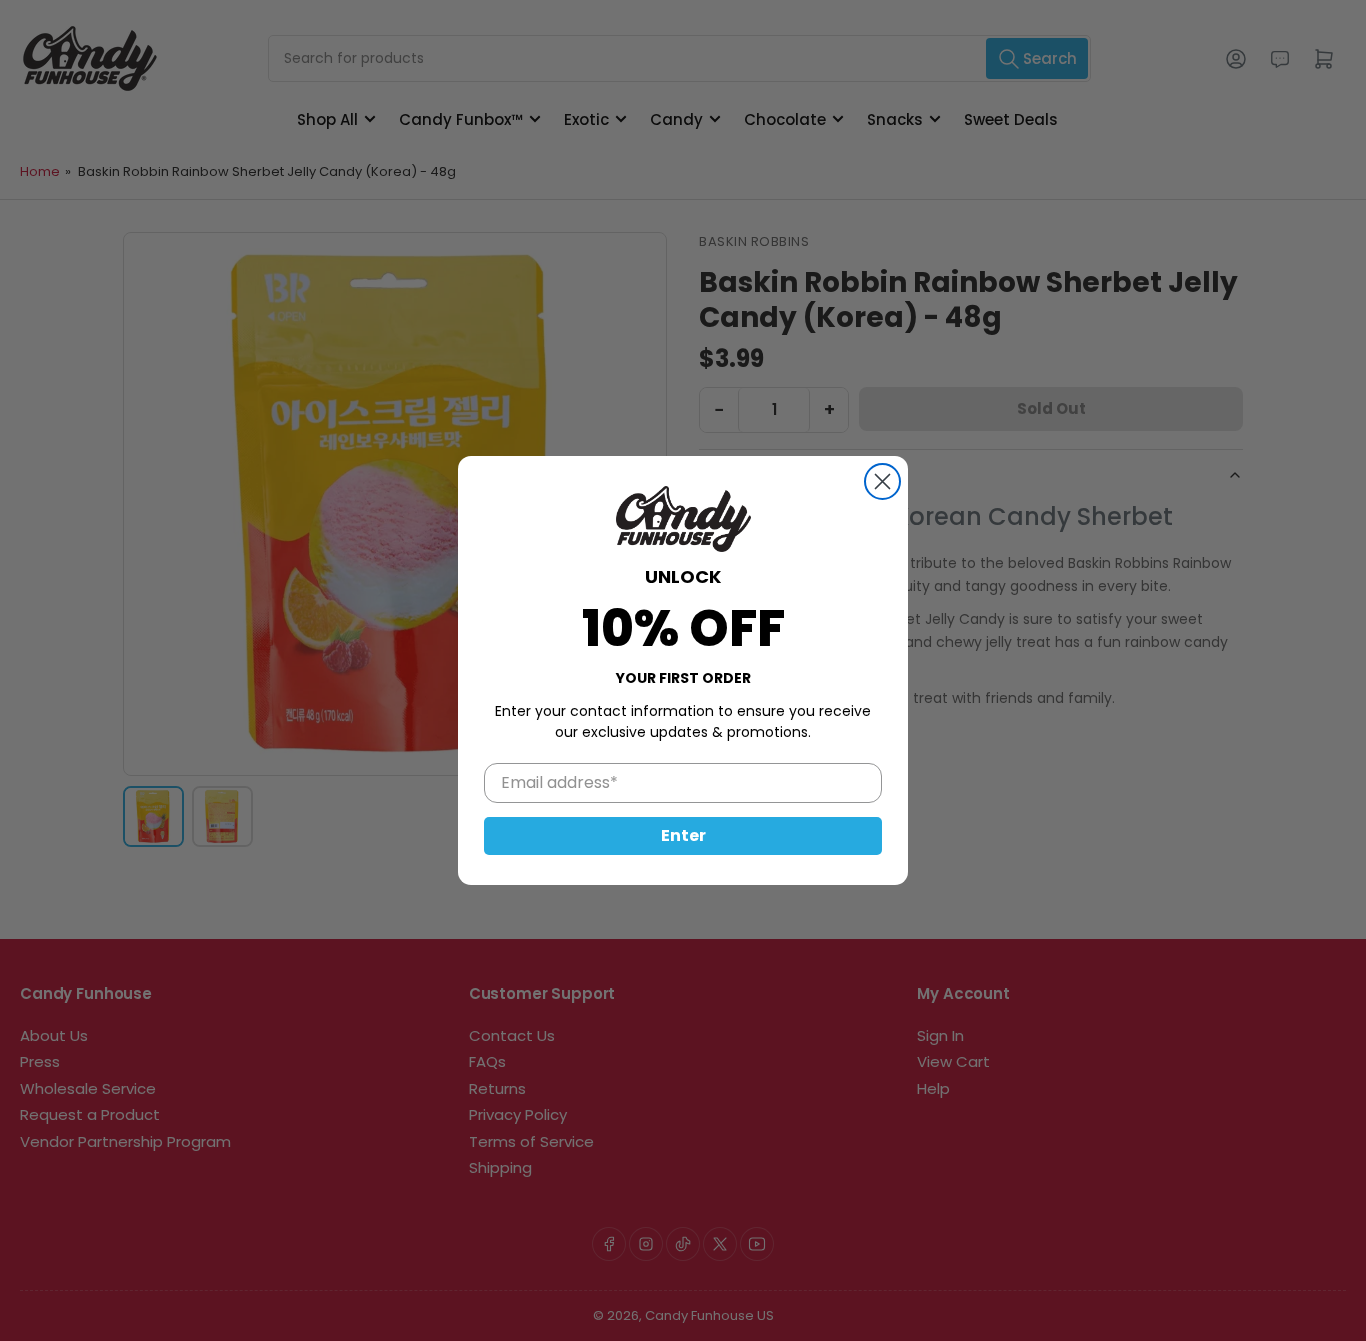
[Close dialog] (882, 481)
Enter (683, 835)
